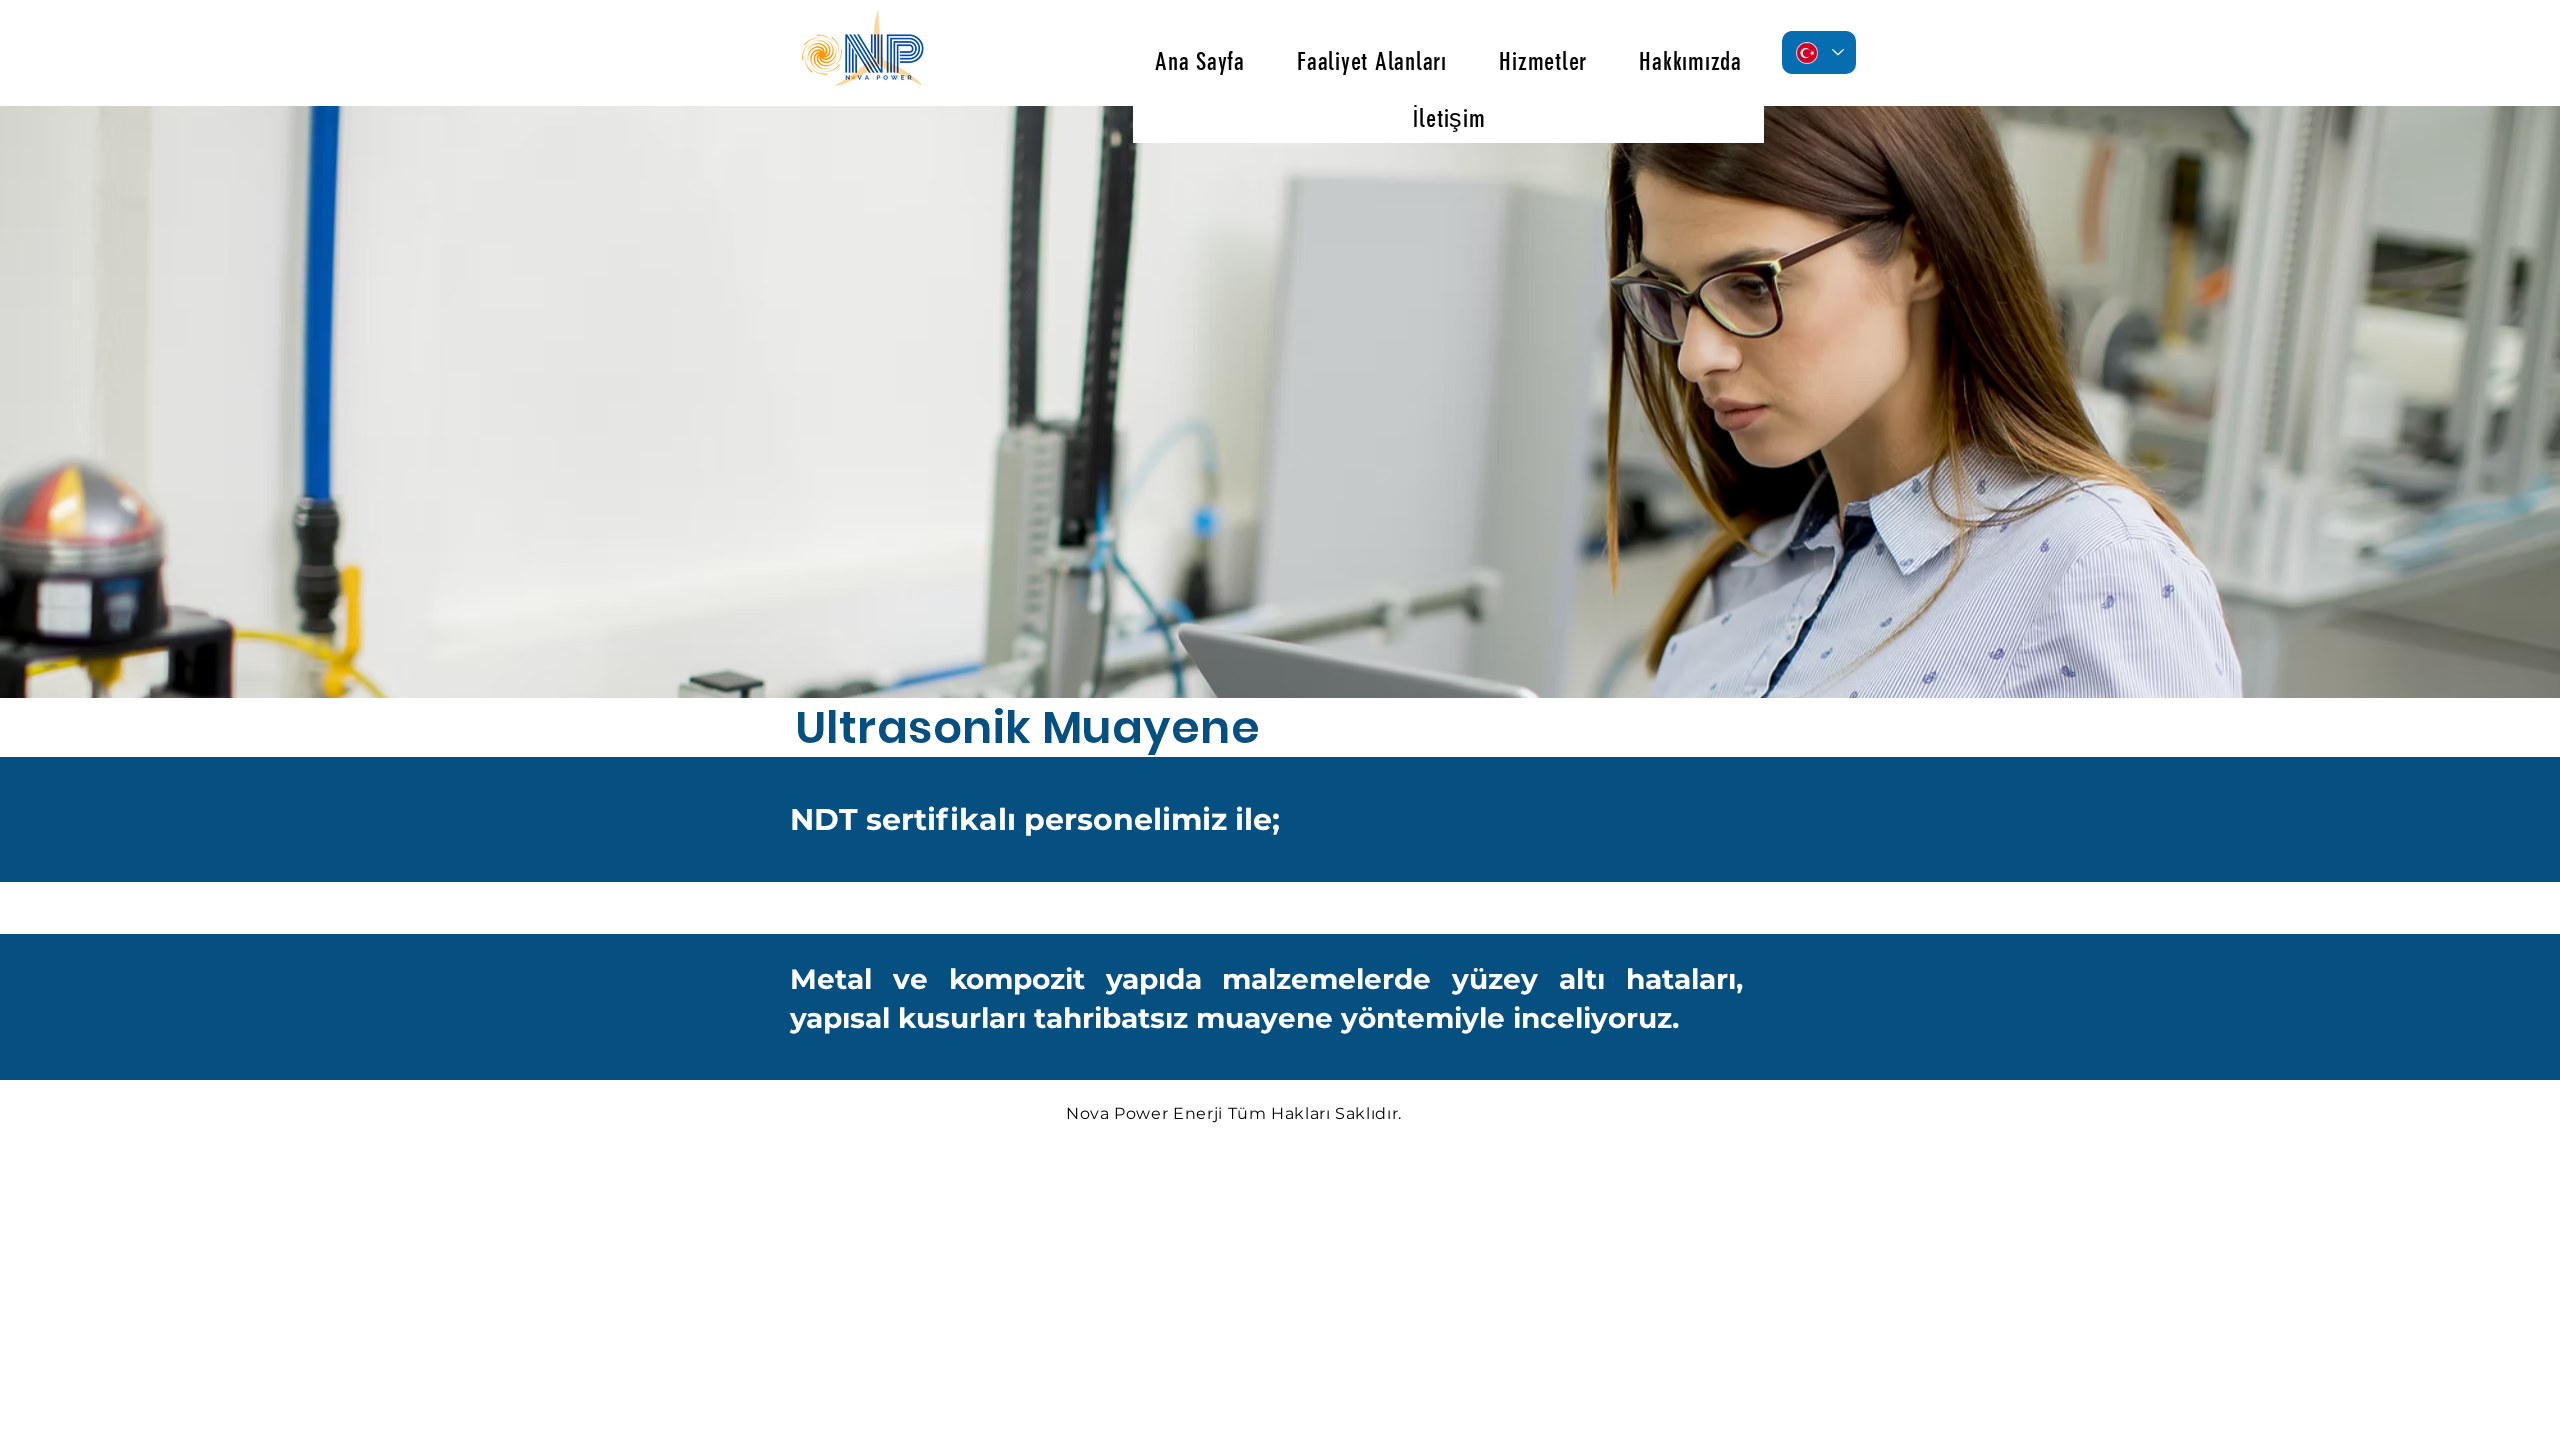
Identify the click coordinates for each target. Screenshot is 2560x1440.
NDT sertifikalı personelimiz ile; (1035, 819)
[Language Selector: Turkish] (1819, 52)
